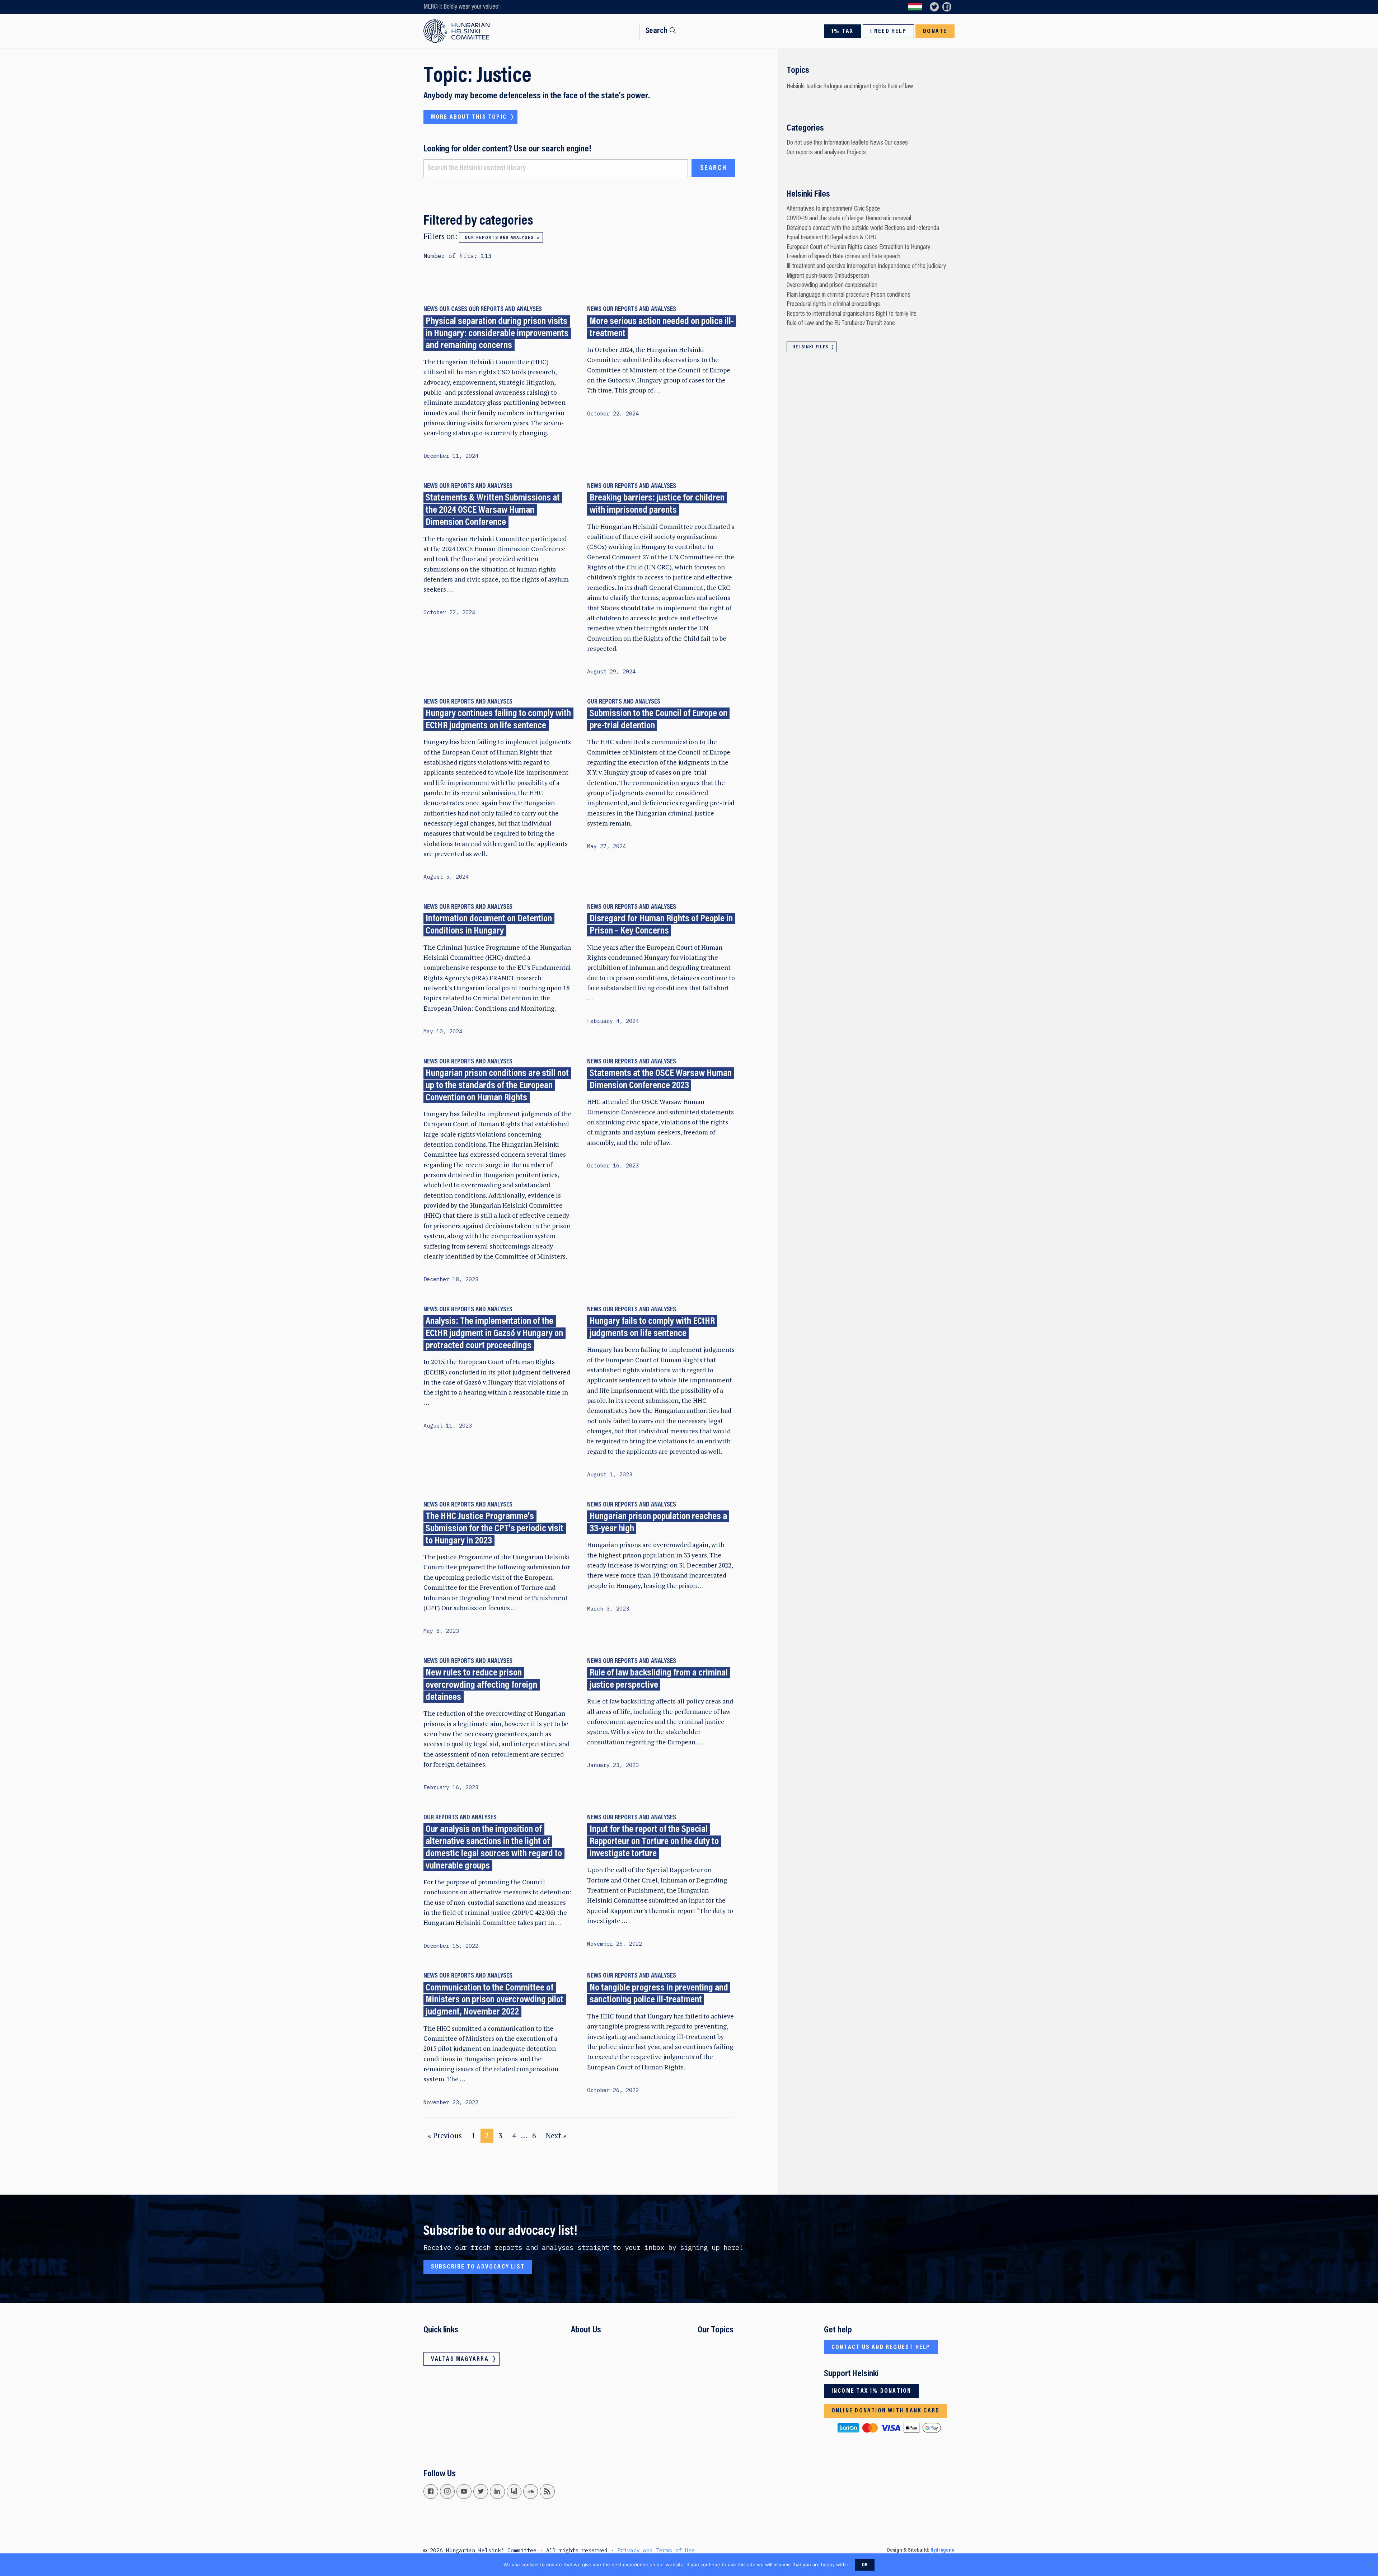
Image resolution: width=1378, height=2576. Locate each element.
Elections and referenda (912, 228)
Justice (814, 87)
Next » (556, 2136)
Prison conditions (890, 295)
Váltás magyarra (915, 7)
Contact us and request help (881, 2347)
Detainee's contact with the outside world (835, 228)
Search (657, 31)
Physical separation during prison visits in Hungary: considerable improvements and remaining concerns (497, 334)
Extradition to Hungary (905, 247)
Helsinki (796, 87)
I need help (888, 32)
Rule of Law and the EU (814, 323)
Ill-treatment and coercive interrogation (831, 266)
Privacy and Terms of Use (656, 2550)
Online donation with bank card (885, 2411)
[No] (1369, 2565)
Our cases (453, 309)
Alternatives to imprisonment (820, 209)
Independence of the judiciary (912, 266)
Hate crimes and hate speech (866, 257)
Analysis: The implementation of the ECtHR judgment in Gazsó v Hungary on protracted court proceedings (494, 1334)
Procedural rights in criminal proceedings (833, 304)
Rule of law (900, 87)
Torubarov (853, 323)
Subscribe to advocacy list (478, 2267)
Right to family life (896, 314)
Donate (935, 32)
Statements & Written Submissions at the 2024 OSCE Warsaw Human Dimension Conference (493, 511)
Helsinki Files (810, 347)
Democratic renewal (888, 219)
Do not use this (804, 143)
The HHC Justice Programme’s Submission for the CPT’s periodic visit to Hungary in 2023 (495, 1529)
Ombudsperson (852, 276)
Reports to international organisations (830, 314)
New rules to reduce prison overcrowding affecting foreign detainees (481, 1685)
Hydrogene (943, 2550)
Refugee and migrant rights (855, 87)
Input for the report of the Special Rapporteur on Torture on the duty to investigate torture (654, 1842)
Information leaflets (846, 143)
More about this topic (469, 117)
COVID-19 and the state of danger (825, 219)
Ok (865, 2565)
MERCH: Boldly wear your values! (461, 7)
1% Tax (842, 32)
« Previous (445, 2136)
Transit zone (881, 323)
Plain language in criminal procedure (828, 295)
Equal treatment (805, 238)
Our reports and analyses (499, 238)
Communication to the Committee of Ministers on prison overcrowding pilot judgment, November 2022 (495, 2000)
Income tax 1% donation (871, 2391)
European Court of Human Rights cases (832, 247)
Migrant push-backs (810, 276)
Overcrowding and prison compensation (832, 285)
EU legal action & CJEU (850, 238)
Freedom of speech (809, 257)
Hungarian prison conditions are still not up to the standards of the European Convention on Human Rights (497, 1086)
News (431, 309)
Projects (856, 153)
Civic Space (867, 209)
